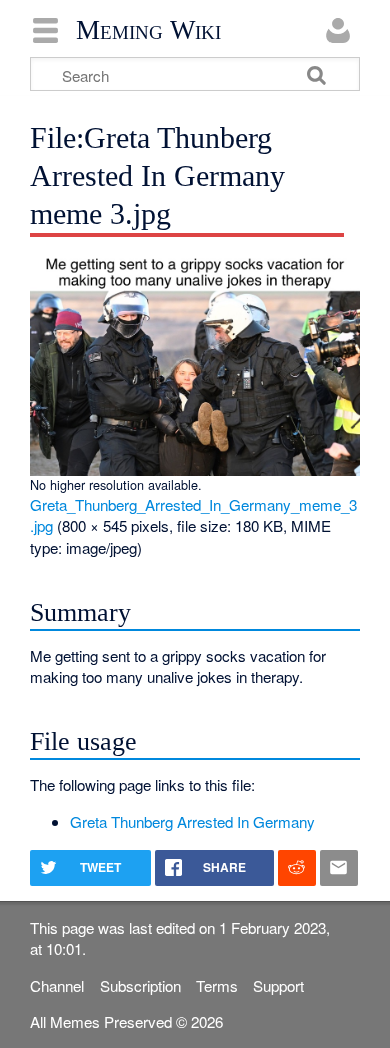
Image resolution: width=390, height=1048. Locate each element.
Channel (57, 985)
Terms (217, 985)
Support (278, 985)
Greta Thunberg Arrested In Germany (192, 821)
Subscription (140, 985)
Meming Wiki (148, 30)
